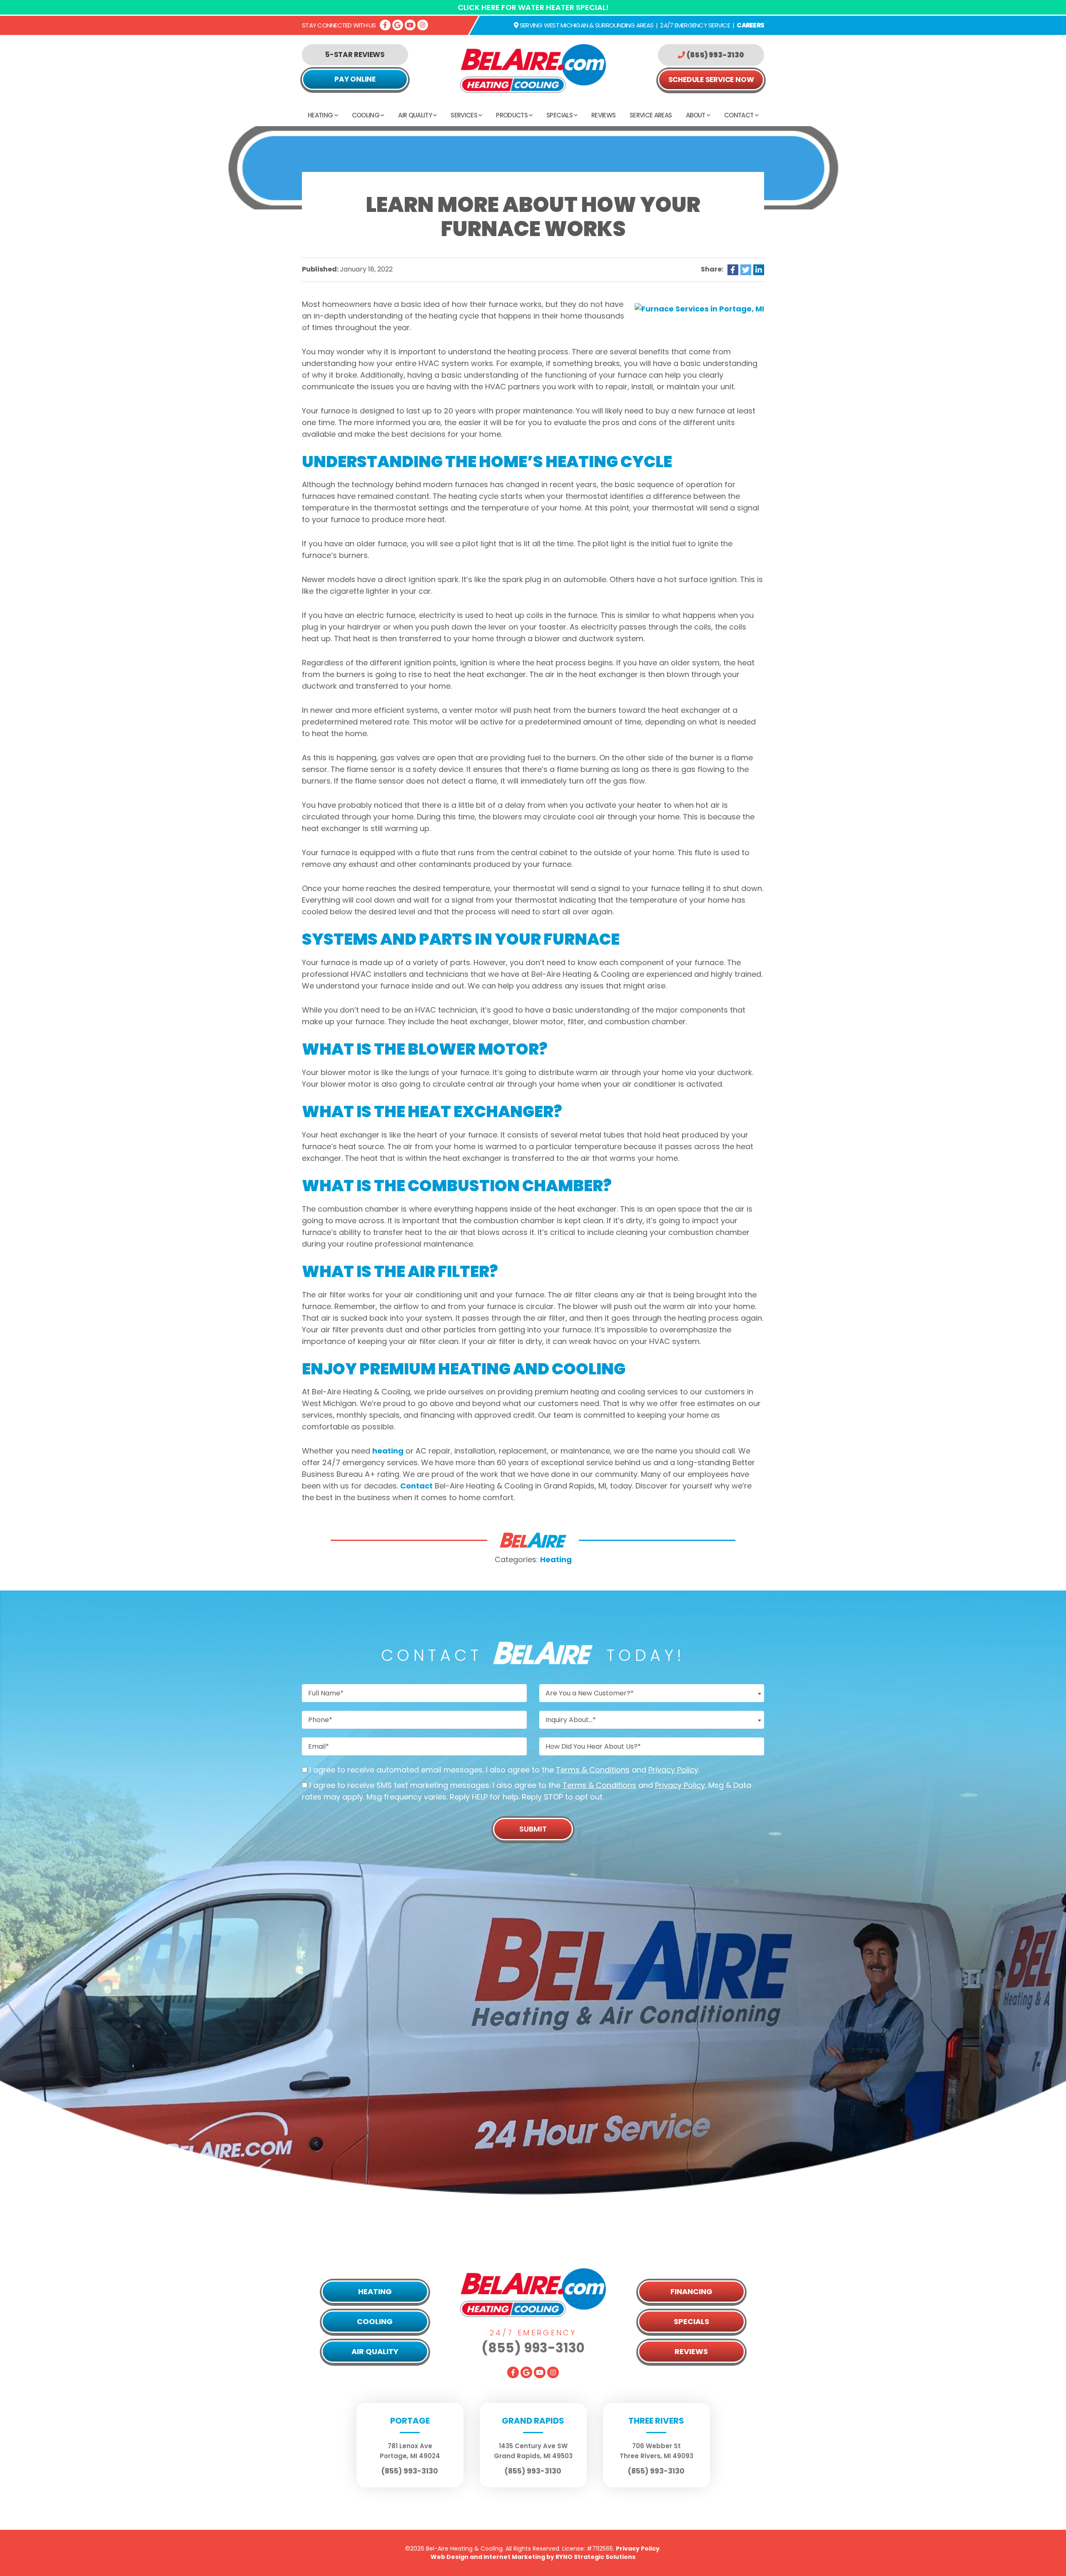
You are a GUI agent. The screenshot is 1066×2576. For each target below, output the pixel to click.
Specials (559, 115)
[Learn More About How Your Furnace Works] (699, 308)
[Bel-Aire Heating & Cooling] (533, 68)
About (696, 115)
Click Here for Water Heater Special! (533, 7)
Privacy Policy (673, 1770)
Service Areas (651, 115)
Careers (750, 25)
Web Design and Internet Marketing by (533, 2557)
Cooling (366, 115)
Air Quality (415, 115)
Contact (739, 115)
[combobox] (652, 1693)
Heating (320, 115)
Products (512, 115)
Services (464, 115)
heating (388, 1451)
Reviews (603, 115)
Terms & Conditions (593, 1770)
